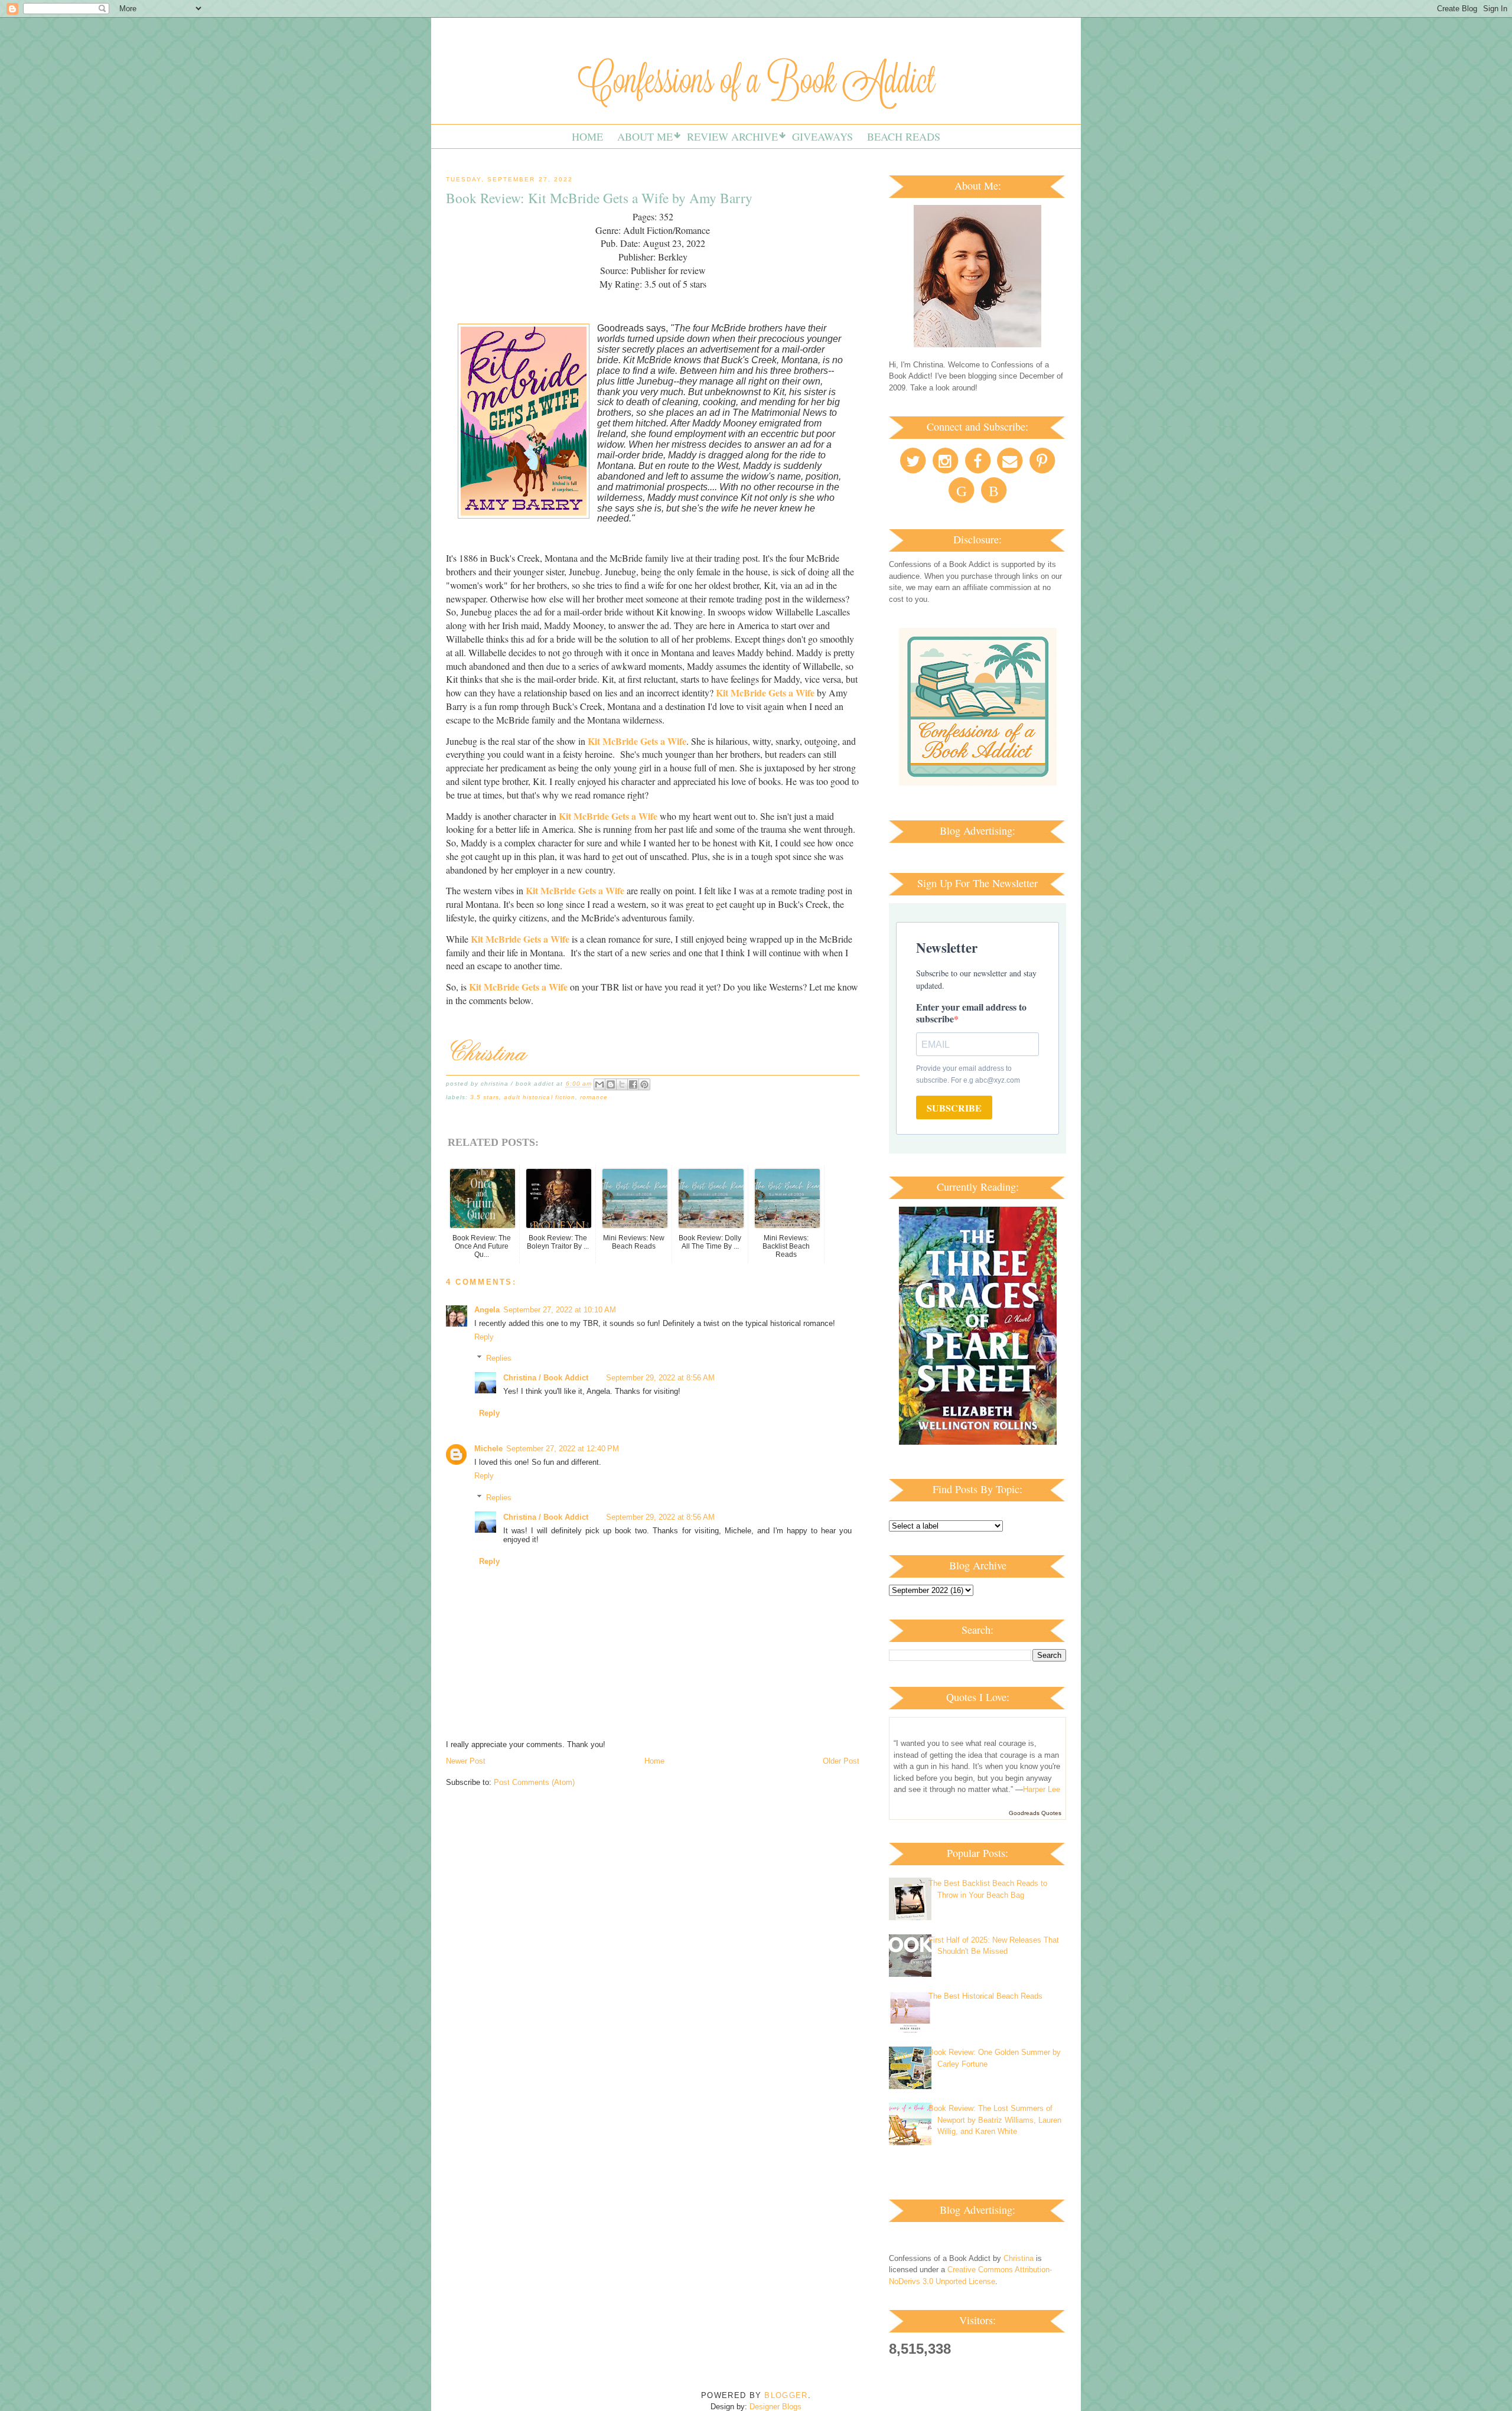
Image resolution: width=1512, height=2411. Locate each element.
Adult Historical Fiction (539, 1097)
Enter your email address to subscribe (971, 1013)
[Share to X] (622, 1084)
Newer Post (466, 1761)
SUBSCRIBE (954, 1108)
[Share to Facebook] (633, 1084)
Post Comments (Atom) (534, 1782)
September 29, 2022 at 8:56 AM (660, 1378)
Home (587, 136)
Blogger (786, 2395)
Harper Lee (1042, 1789)
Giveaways (822, 136)
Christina (1019, 2258)
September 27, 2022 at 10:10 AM (560, 1310)
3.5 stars (485, 1097)
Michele (488, 1449)
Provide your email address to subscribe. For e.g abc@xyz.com (968, 1074)
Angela (487, 1310)
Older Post (841, 1761)
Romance (594, 1097)
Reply (484, 1337)
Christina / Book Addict (546, 1378)
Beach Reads (904, 136)
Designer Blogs (775, 2407)
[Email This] (599, 1084)
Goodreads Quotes (1035, 1813)
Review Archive (732, 136)
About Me (645, 136)
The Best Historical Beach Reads (985, 1996)
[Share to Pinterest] (644, 1084)
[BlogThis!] (611, 1084)
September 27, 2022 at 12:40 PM (563, 1449)
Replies (499, 1358)
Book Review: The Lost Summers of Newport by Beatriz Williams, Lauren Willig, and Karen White (995, 2120)
